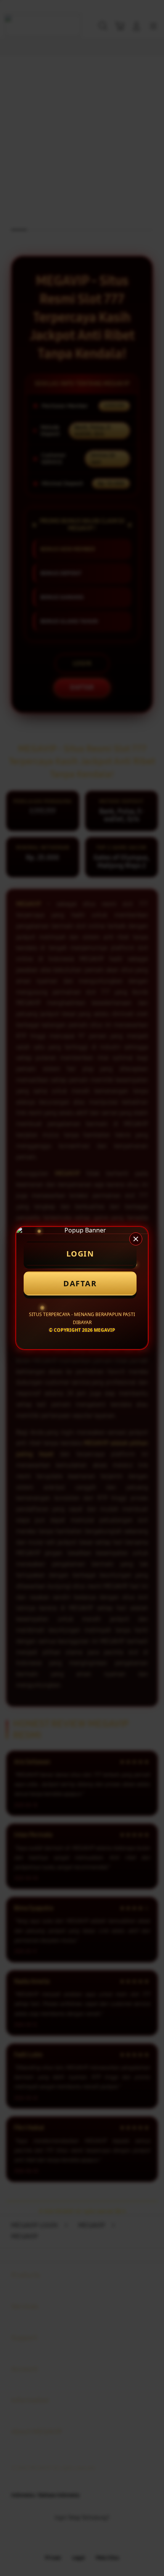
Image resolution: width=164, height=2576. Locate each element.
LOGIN (80, 1254)
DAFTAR (80, 1283)
